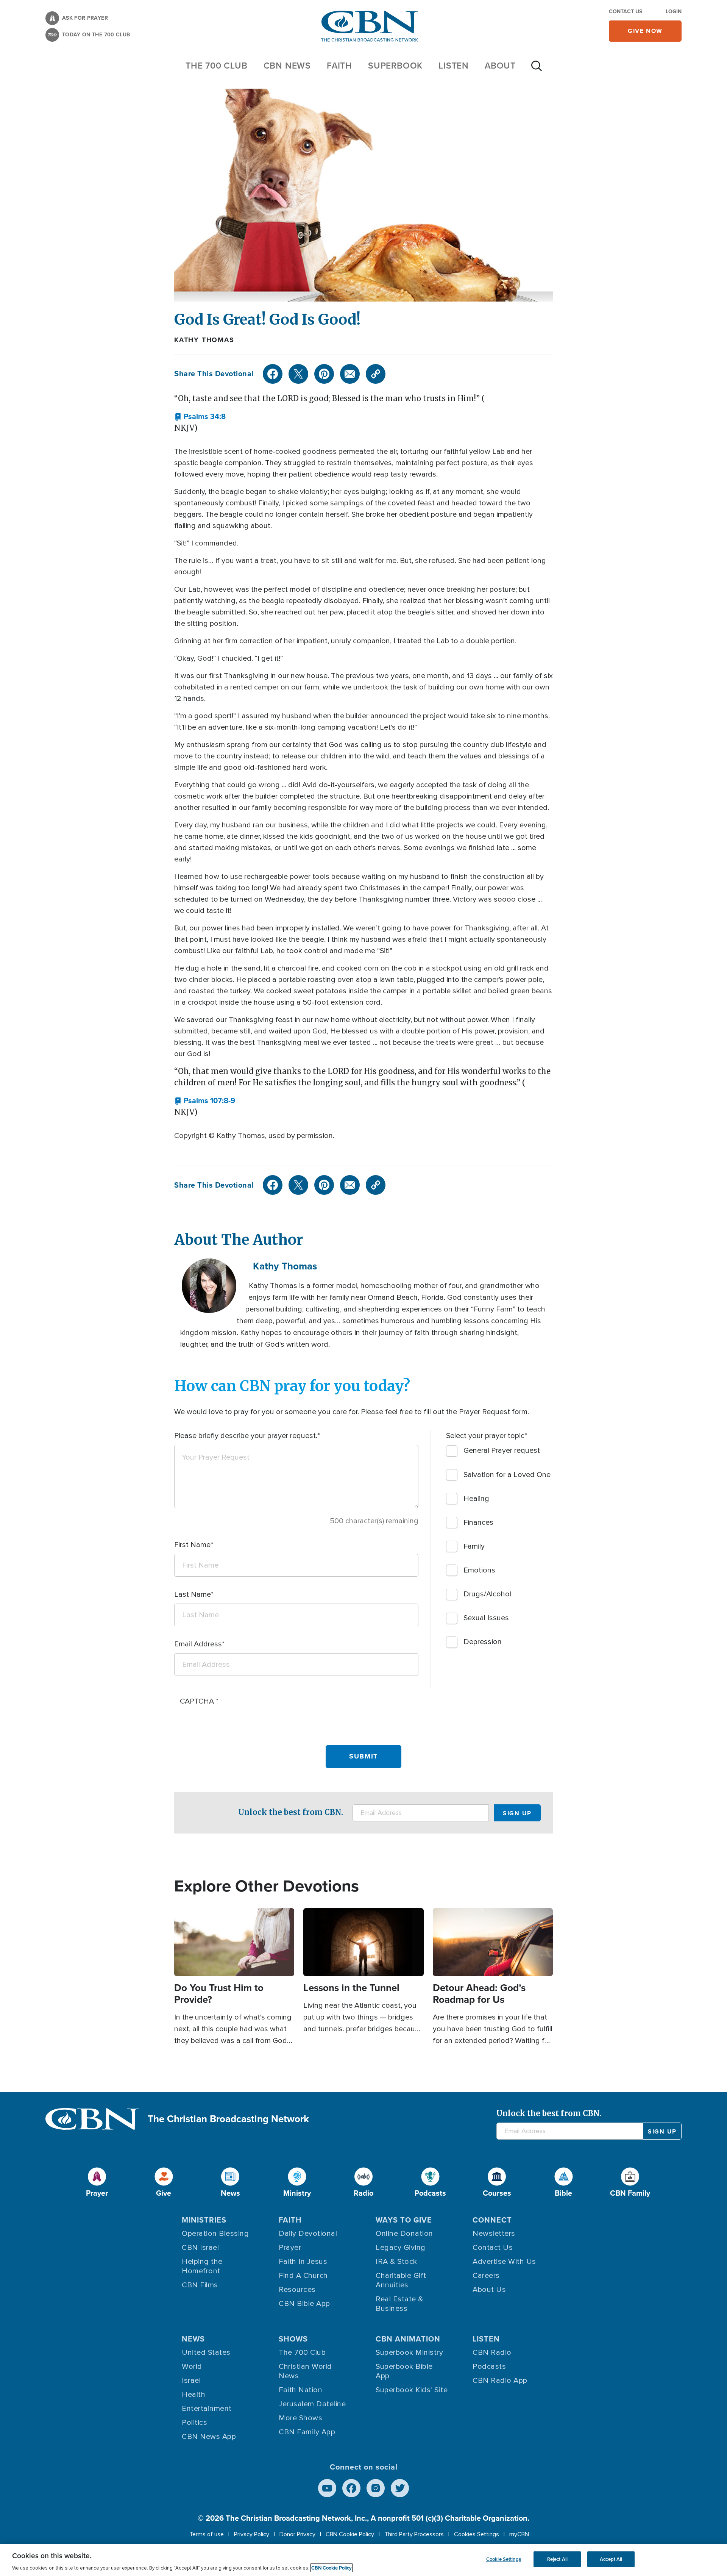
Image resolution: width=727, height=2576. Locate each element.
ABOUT (500, 66)
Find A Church (303, 2276)
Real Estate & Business (399, 2304)
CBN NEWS (287, 66)
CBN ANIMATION (408, 2339)
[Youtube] (327, 2488)
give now (645, 31)
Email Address (198, 1644)
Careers (486, 2276)
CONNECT (492, 2220)
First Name (192, 1545)
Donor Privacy (297, 2534)
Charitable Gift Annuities (401, 2280)
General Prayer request (502, 1451)
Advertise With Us (504, 2262)
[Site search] (537, 70)
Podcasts (489, 2367)
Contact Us (626, 12)
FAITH (339, 66)
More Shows (300, 2418)
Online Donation (404, 2234)
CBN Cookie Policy (350, 2534)
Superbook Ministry (409, 2352)
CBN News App (209, 2437)
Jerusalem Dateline (312, 2404)
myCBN (519, 2534)
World (192, 2367)
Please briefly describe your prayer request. (246, 1436)
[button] (200, 417)
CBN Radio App (500, 2381)
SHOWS (293, 2339)
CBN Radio (492, 2352)
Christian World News (305, 2371)
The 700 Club (217, 66)
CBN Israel (200, 2248)
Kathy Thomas (204, 340)
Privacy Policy (252, 2534)
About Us (489, 2290)
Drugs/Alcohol (487, 1594)
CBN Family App (307, 2432)
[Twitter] (298, 374)
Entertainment (207, 2409)
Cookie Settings (504, 2559)
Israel (191, 2381)
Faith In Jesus (303, 2262)
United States (206, 2352)
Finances (478, 1522)
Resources (297, 2290)
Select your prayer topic (485, 1436)
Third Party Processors (414, 2534)
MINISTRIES (204, 2220)
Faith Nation (300, 2390)
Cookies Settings (477, 2534)
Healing (476, 1499)
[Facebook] (273, 374)
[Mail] (350, 374)
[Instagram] (376, 2488)
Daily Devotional (308, 2234)
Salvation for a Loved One (507, 1475)
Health (193, 2395)
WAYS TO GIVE (404, 2220)
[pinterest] (324, 374)
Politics (194, 2423)
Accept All (611, 2559)
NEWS (193, 2339)
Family (474, 1546)
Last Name (193, 1594)
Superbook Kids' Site (412, 2390)
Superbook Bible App (404, 2371)
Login (674, 12)
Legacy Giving (401, 2248)
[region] (363, 2560)
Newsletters (494, 2234)
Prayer (290, 2248)
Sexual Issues (486, 1618)
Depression (483, 1642)
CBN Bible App (304, 2304)
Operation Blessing (215, 2234)
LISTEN (454, 66)
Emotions (479, 1570)
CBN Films (200, 2285)
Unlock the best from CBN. (291, 1812)
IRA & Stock (396, 2262)
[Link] (376, 374)
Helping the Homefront (202, 2266)
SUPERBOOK (395, 66)
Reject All (557, 2559)
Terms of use (207, 2534)
